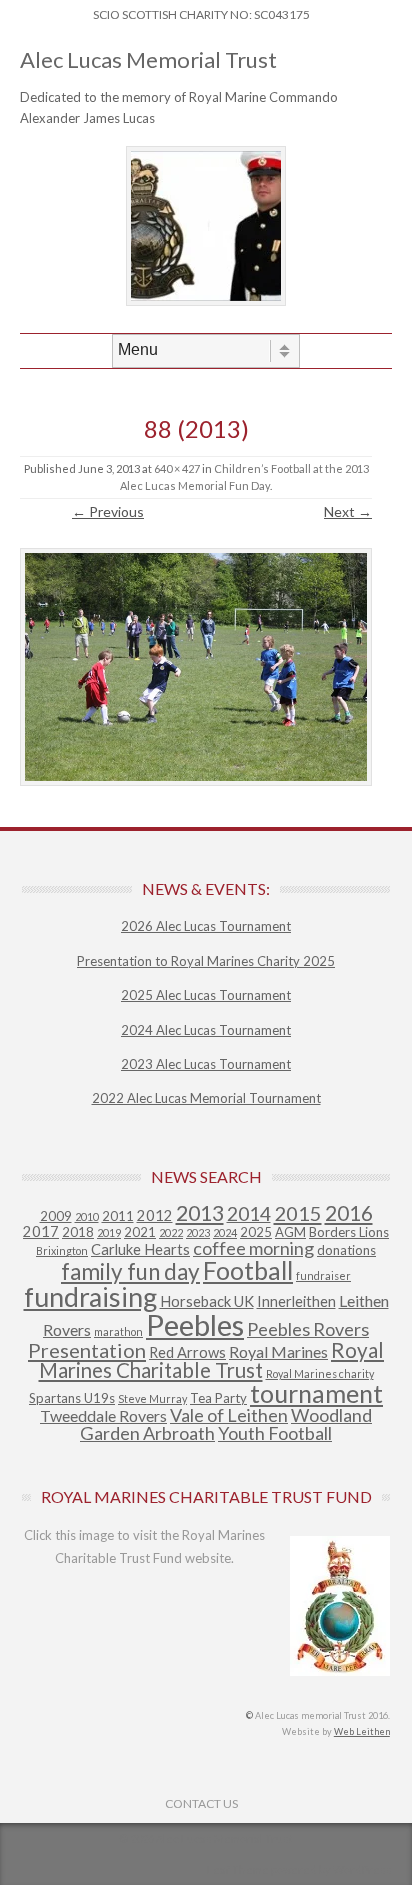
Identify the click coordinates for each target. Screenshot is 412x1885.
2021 (140, 1232)
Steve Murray (152, 1398)
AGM (290, 1232)
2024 (225, 1232)
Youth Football (275, 1433)
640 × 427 (177, 468)
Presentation (87, 1350)
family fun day (130, 1271)
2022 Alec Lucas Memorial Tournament (206, 1098)
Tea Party (218, 1398)
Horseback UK (207, 1301)
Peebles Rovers (308, 1329)
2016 (349, 1213)
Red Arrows (187, 1352)
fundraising (90, 1297)
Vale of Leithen (229, 1415)
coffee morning (253, 1248)
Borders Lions (349, 1232)
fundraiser (323, 1275)
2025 (256, 1232)
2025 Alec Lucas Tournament (206, 995)
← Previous (108, 511)
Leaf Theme (238, 1869)
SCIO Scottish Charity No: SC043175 (201, 14)
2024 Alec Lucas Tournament (206, 1030)
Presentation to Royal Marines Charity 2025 (206, 961)
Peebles (195, 1324)
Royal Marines (278, 1351)
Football (248, 1270)
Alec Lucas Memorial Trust (148, 59)
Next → (348, 511)
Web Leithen (362, 1731)
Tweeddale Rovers (103, 1415)
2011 (118, 1216)
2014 (249, 1213)
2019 (109, 1232)
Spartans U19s (72, 1398)
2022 (171, 1232)
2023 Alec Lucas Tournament (206, 1064)
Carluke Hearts (140, 1249)
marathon (118, 1331)
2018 (78, 1232)
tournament (316, 1393)
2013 (200, 1213)
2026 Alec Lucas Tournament (206, 926)
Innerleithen (296, 1301)
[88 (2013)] (196, 667)
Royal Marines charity (320, 1373)
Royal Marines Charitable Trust (212, 1360)
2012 (155, 1215)
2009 (56, 1216)
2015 (298, 1213)
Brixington (62, 1250)
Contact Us (201, 1803)
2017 (41, 1231)
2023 (198, 1232)
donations (346, 1250)
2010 (87, 1216)
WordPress (362, 1869)
